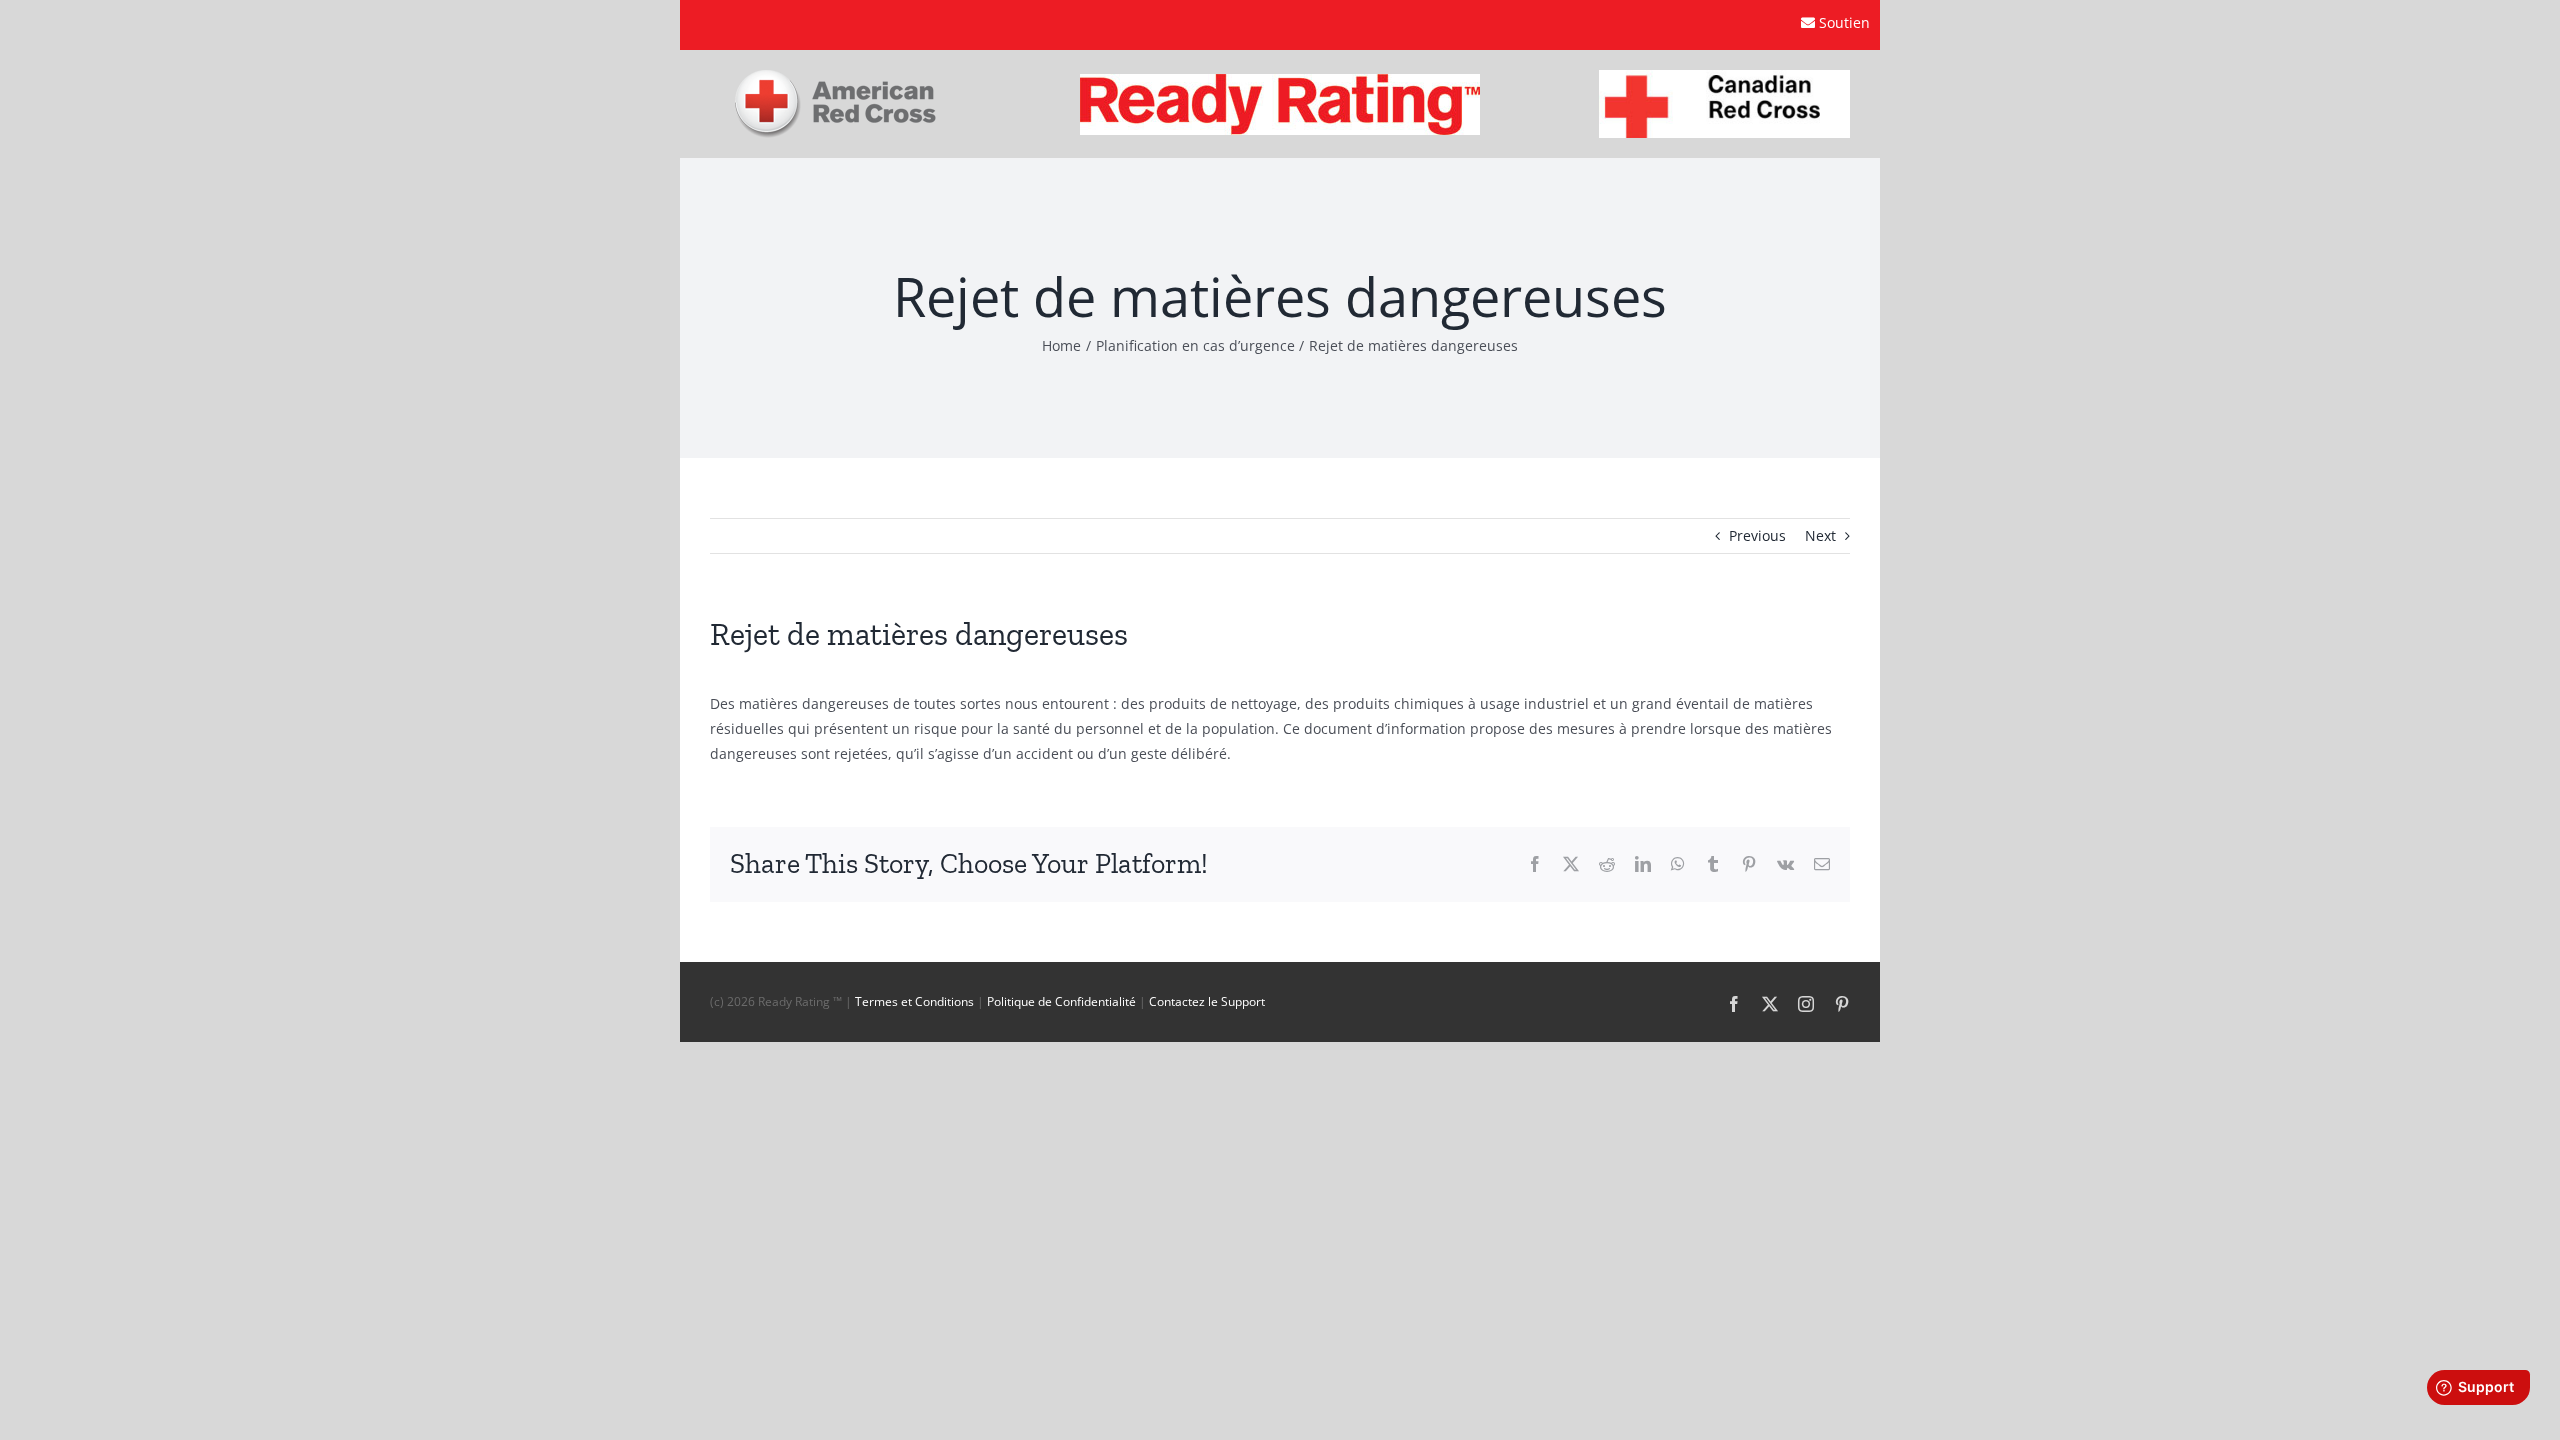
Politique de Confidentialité (1061, 1001)
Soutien (1844, 22)
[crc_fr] (1724, 76)
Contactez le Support (1207, 1001)
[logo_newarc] (835, 76)
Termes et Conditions (914, 1001)
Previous (1757, 535)
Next (1820, 535)
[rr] (1280, 80)
